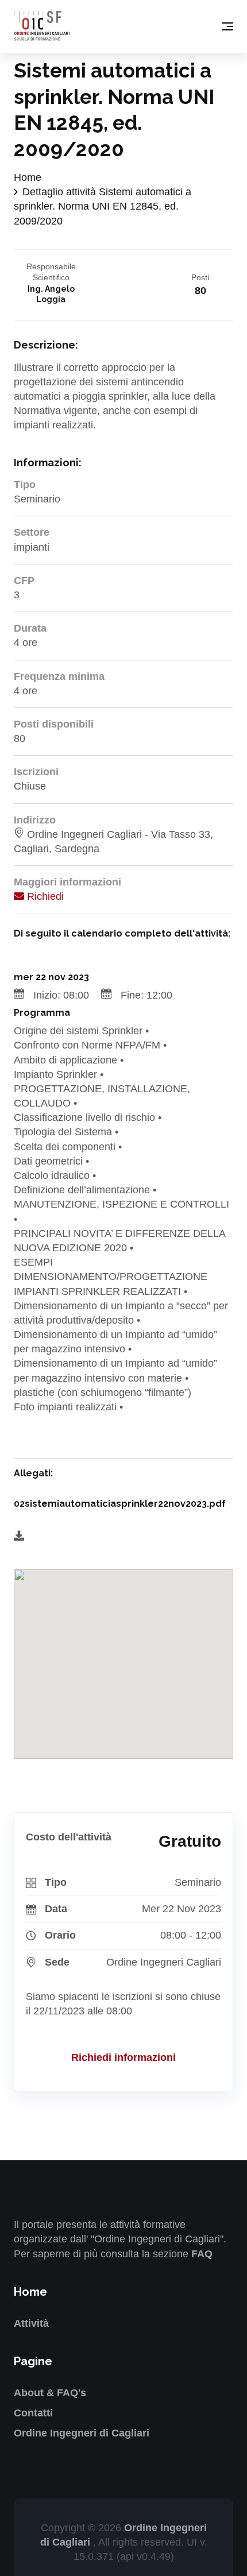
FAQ (202, 2254)
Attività (31, 2323)
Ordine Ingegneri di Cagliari (82, 2433)
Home (28, 177)
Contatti (33, 2413)
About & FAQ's (50, 2393)
